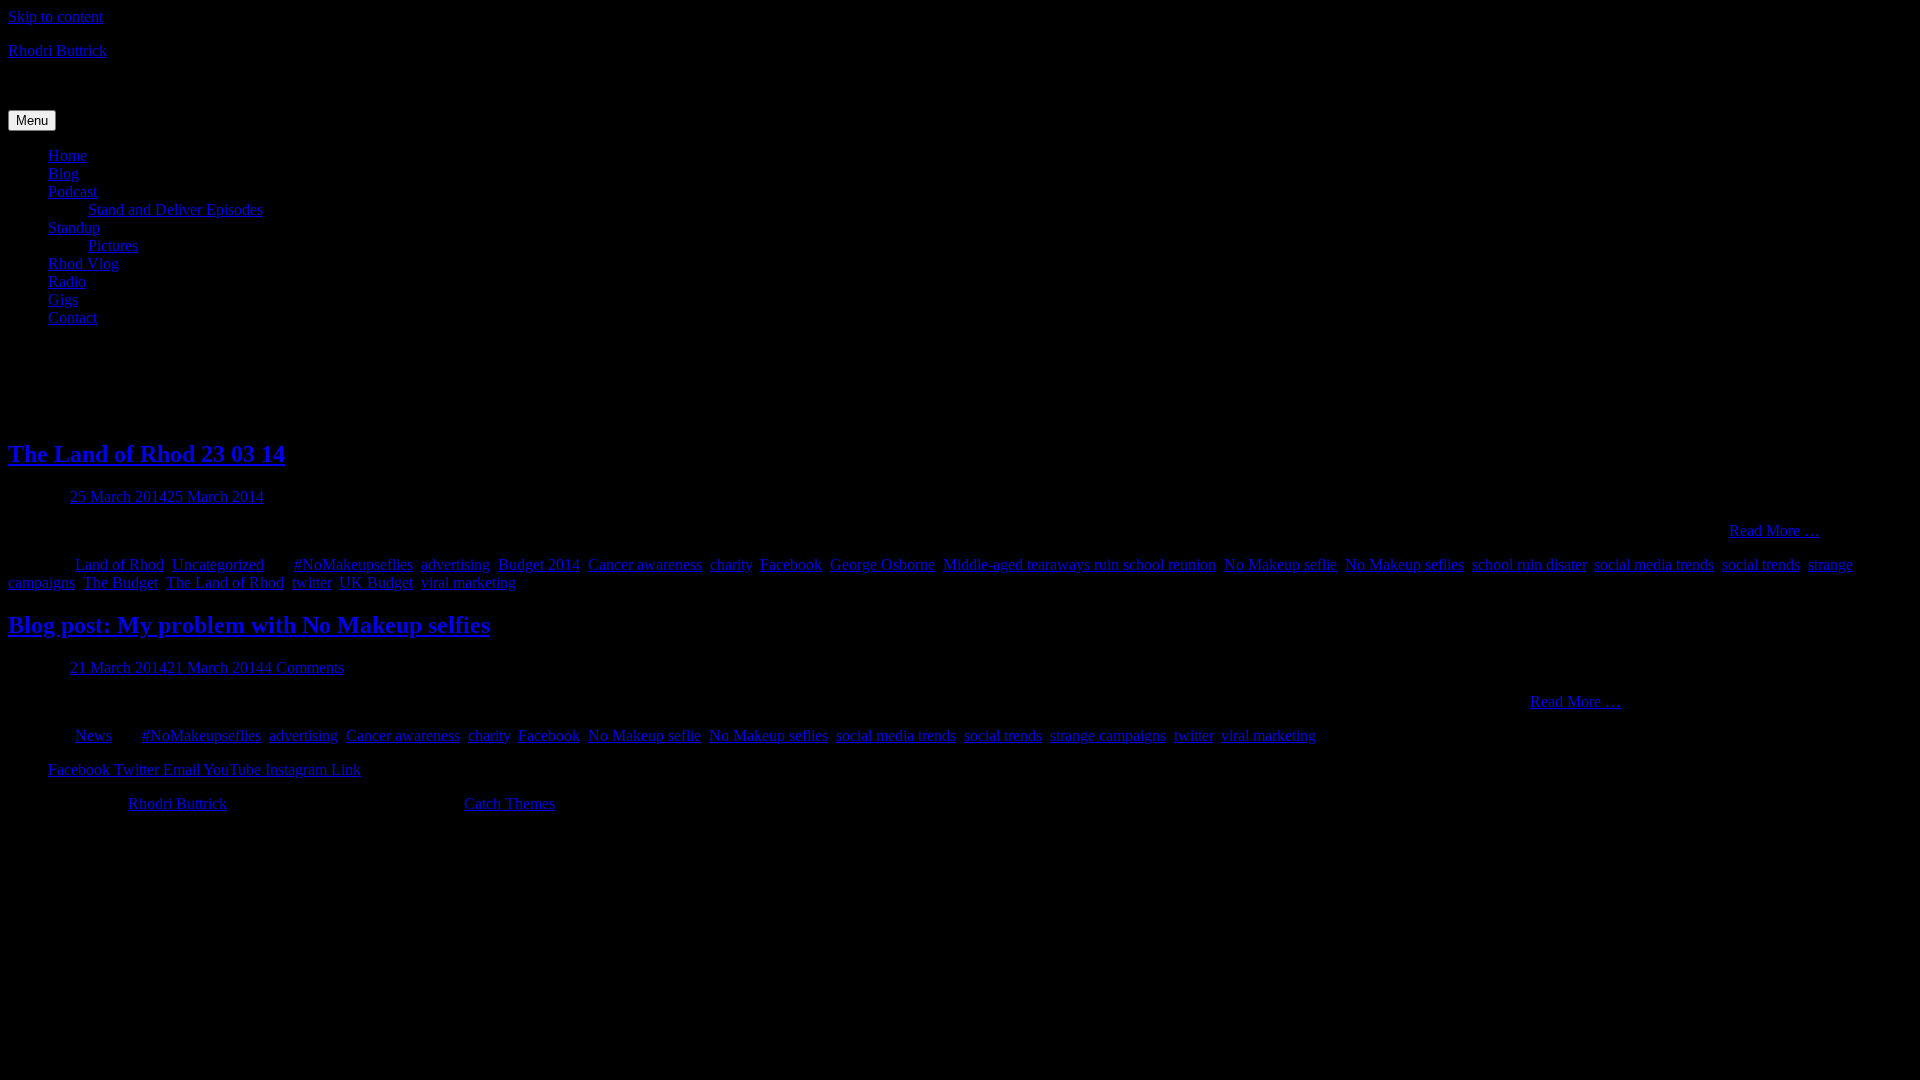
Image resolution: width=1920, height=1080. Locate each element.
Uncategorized (218, 564)
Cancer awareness (645, 564)
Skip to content (55, 16)
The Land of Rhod (225, 582)
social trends (1761, 564)
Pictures (113, 245)
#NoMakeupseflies (353, 564)
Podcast (72, 191)
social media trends (1654, 564)
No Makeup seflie (1280, 564)
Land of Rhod (119, 564)
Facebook (791, 564)
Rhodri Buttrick (57, 50)
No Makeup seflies (1404, 564)
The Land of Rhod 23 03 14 (146, 454)
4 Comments (304, 667)
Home (67, 155)
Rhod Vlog (83, 263)
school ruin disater (1529, 564)
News (93, 735)
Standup (74, 227)
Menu (32, 120)
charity (731, 564)
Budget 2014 (539, 564)
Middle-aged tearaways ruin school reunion (1079, 564)
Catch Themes (509, 803)
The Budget (120, 582)
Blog (63, 173)
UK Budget (376, 582)
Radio (67, 281)
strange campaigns (1108, 735)
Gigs (63, 299)
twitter (311, 582)
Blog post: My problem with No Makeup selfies (249, 625)
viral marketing (468, 582)
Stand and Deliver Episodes (175, 209)
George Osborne (882, 564)
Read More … (1774, 530)
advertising (455, 564)
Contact (72, 317)
